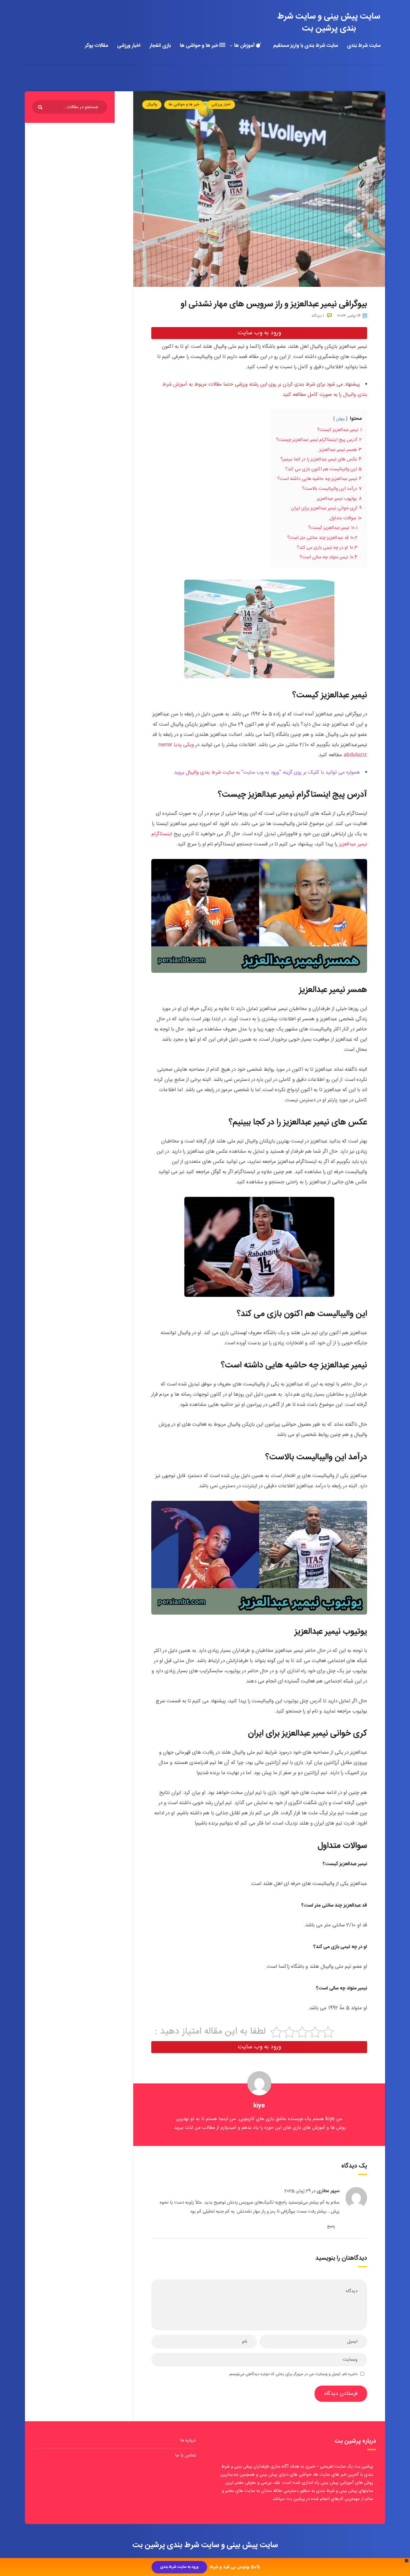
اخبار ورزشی (129, 46)
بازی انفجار (160, 46)
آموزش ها (245, 46)
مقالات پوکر (96, 46)
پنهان (340, 419)
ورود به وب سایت (259, 333)
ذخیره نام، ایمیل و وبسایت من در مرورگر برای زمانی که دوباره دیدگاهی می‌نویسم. (293, 2374)
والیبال (152, 105)
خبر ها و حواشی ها (200, 46)
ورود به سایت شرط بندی (179, 2567)
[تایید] (41, 108)
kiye (259, 2106)
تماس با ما (185, 2455)
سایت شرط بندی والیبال (210, 772)
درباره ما (188, 2440)
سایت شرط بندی (364, 46)
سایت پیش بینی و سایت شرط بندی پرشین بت (329, 23)
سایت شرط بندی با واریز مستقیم (306, 46)
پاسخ (331, 2226)
